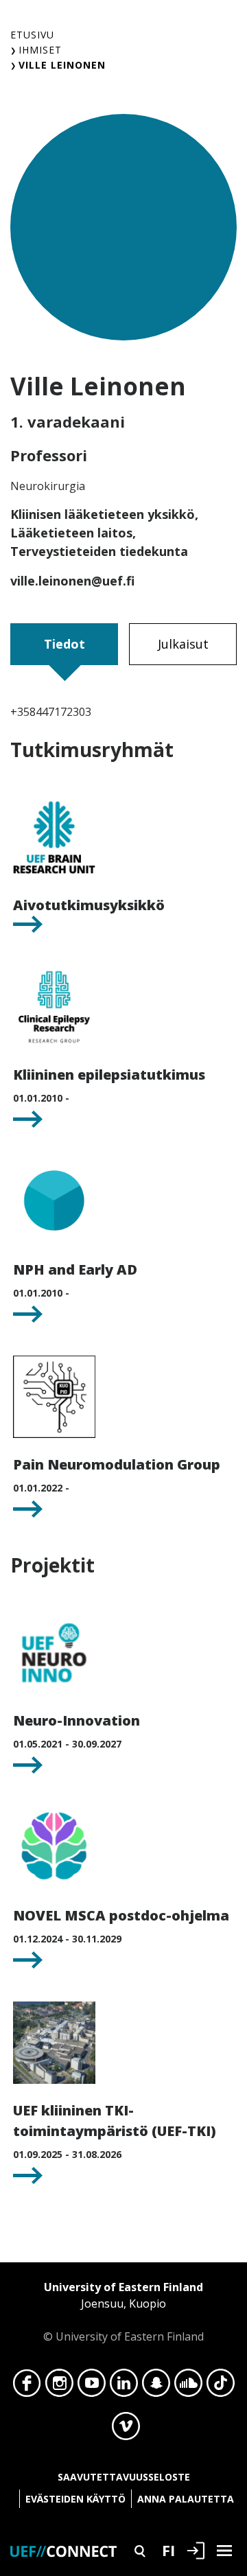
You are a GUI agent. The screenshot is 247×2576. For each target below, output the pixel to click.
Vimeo (126, 2430)
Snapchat (156, 2387)
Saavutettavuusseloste (124, 2477)
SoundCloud (188, 2387)
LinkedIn (124, 2387)
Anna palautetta (186, 2499)
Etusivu (32, 35)
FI (168, 2550)
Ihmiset (40, 50)
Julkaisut (183, 644)
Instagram (59, 2387)
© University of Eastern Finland (123, 2312)
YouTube (92, 2387)
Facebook (27, 2387)
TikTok (221, 2387)
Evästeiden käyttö (75, 2499)
